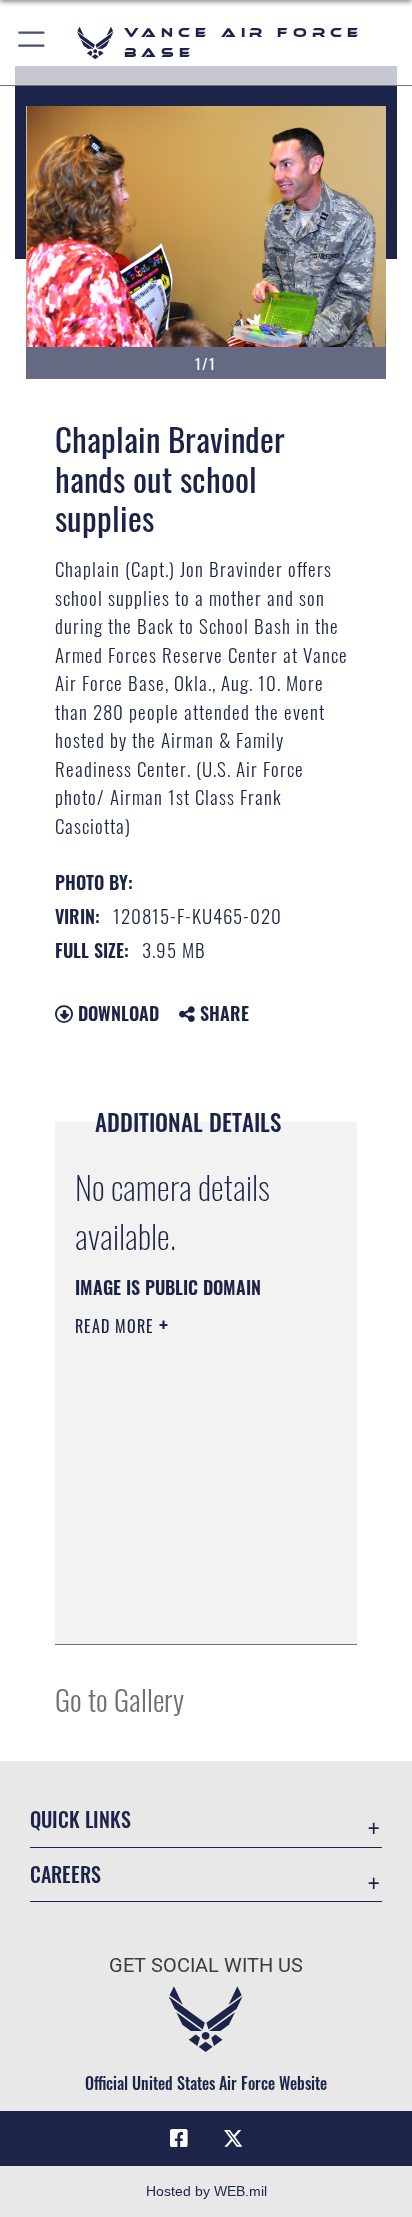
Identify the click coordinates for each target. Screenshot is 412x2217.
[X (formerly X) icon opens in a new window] (233, 2139)
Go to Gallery (119, 1698)
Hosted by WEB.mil (206, 2191)
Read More (117, 1326)
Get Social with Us (206, 1965)
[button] (32, 42)
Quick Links (80, 1819)
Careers (65, 1874)
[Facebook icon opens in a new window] (179, 2139)
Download (116, 1013)
